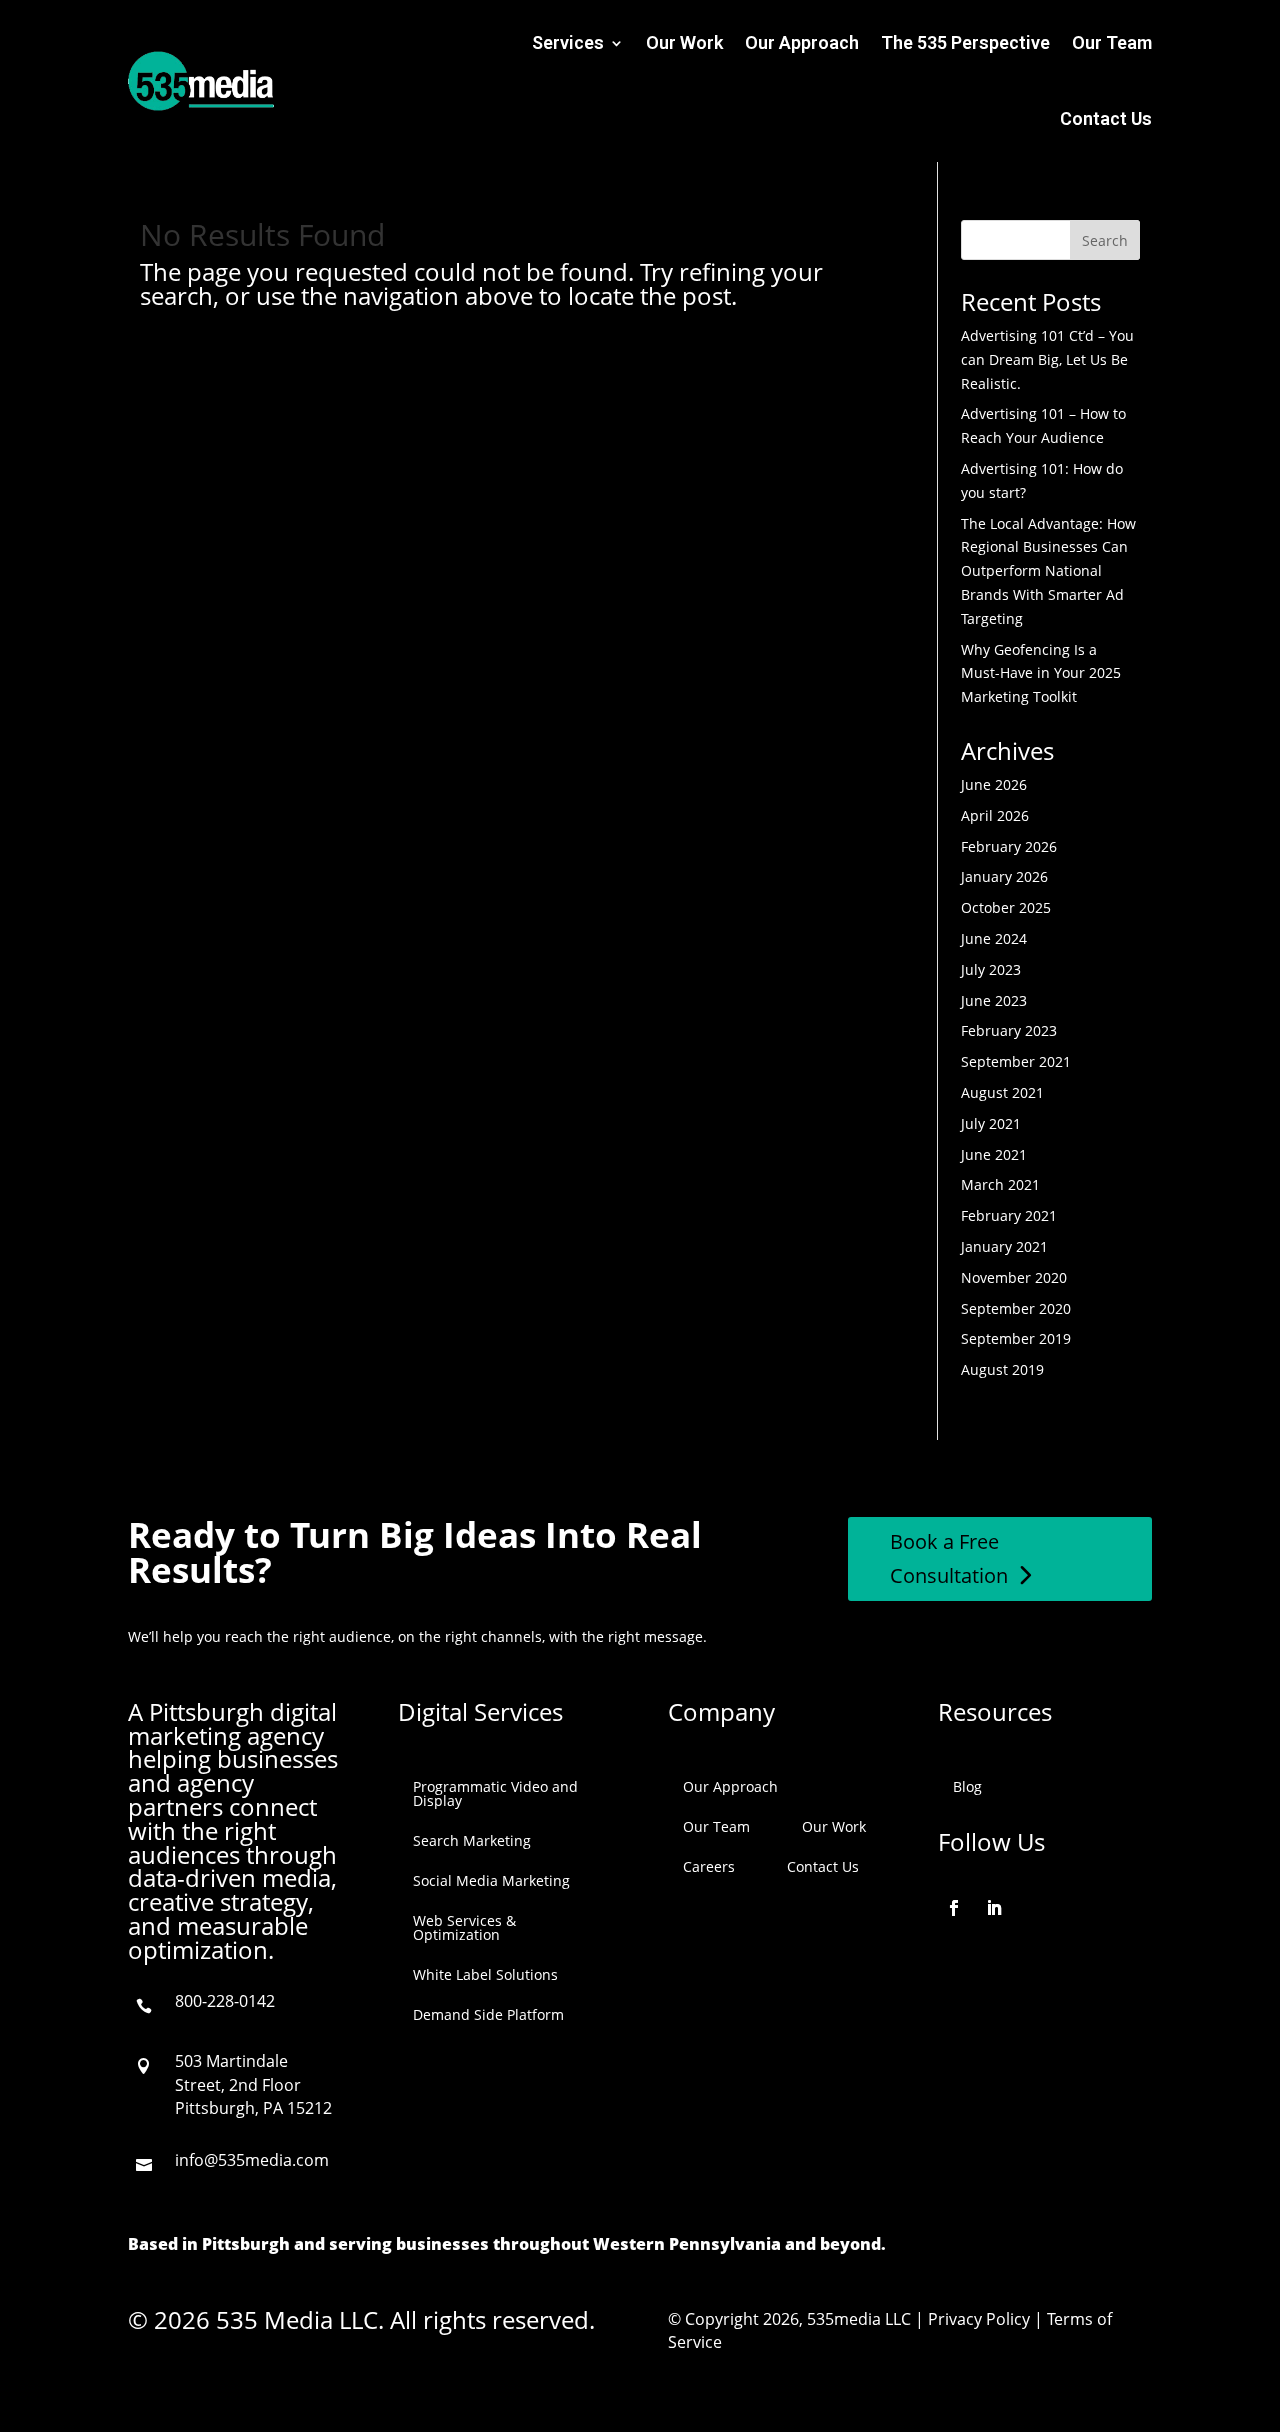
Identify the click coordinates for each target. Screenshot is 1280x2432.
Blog (967, 1786)
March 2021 (1000, 1184)
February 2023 (1009, 1030)
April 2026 (995, 815)
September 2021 (1016, 1061)
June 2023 (994, 1000)
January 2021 (1004, 1246)
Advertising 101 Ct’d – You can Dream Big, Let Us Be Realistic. (1047, 359)
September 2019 (1016, 1338)
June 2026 (994, 784)
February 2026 (1009, 846)
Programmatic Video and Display (495, 1793)
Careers (709, 1866)
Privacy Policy (979, 2319)
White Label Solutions (485, 1974)
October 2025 (1006, 907)
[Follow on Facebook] (954, 1908)
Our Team (1112, 42)
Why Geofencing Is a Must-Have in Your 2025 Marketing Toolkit (1041, 673)
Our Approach (802, 42)
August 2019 (1002, 1369)
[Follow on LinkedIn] (994, 1908)
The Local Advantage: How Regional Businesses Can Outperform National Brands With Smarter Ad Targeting (1048, 571)
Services (568, 42)
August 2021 (1002, 1092)
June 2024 (994, 938)
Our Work (684, 42)
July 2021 (991, 1123)
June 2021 (994, 1154)
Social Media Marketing (491, 1880)
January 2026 (1004, 876)
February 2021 (1009, 1215)
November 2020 (1014, 1277)
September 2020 (1016, 1308)
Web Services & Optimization (464, 1927)
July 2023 (991, 969)
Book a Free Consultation (949, 1558)
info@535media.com (252, 2160)
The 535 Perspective (965, 42)
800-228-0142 (225, 2001)
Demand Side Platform (488, 2014)
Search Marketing (472, 1840)
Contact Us (1106, 118)
